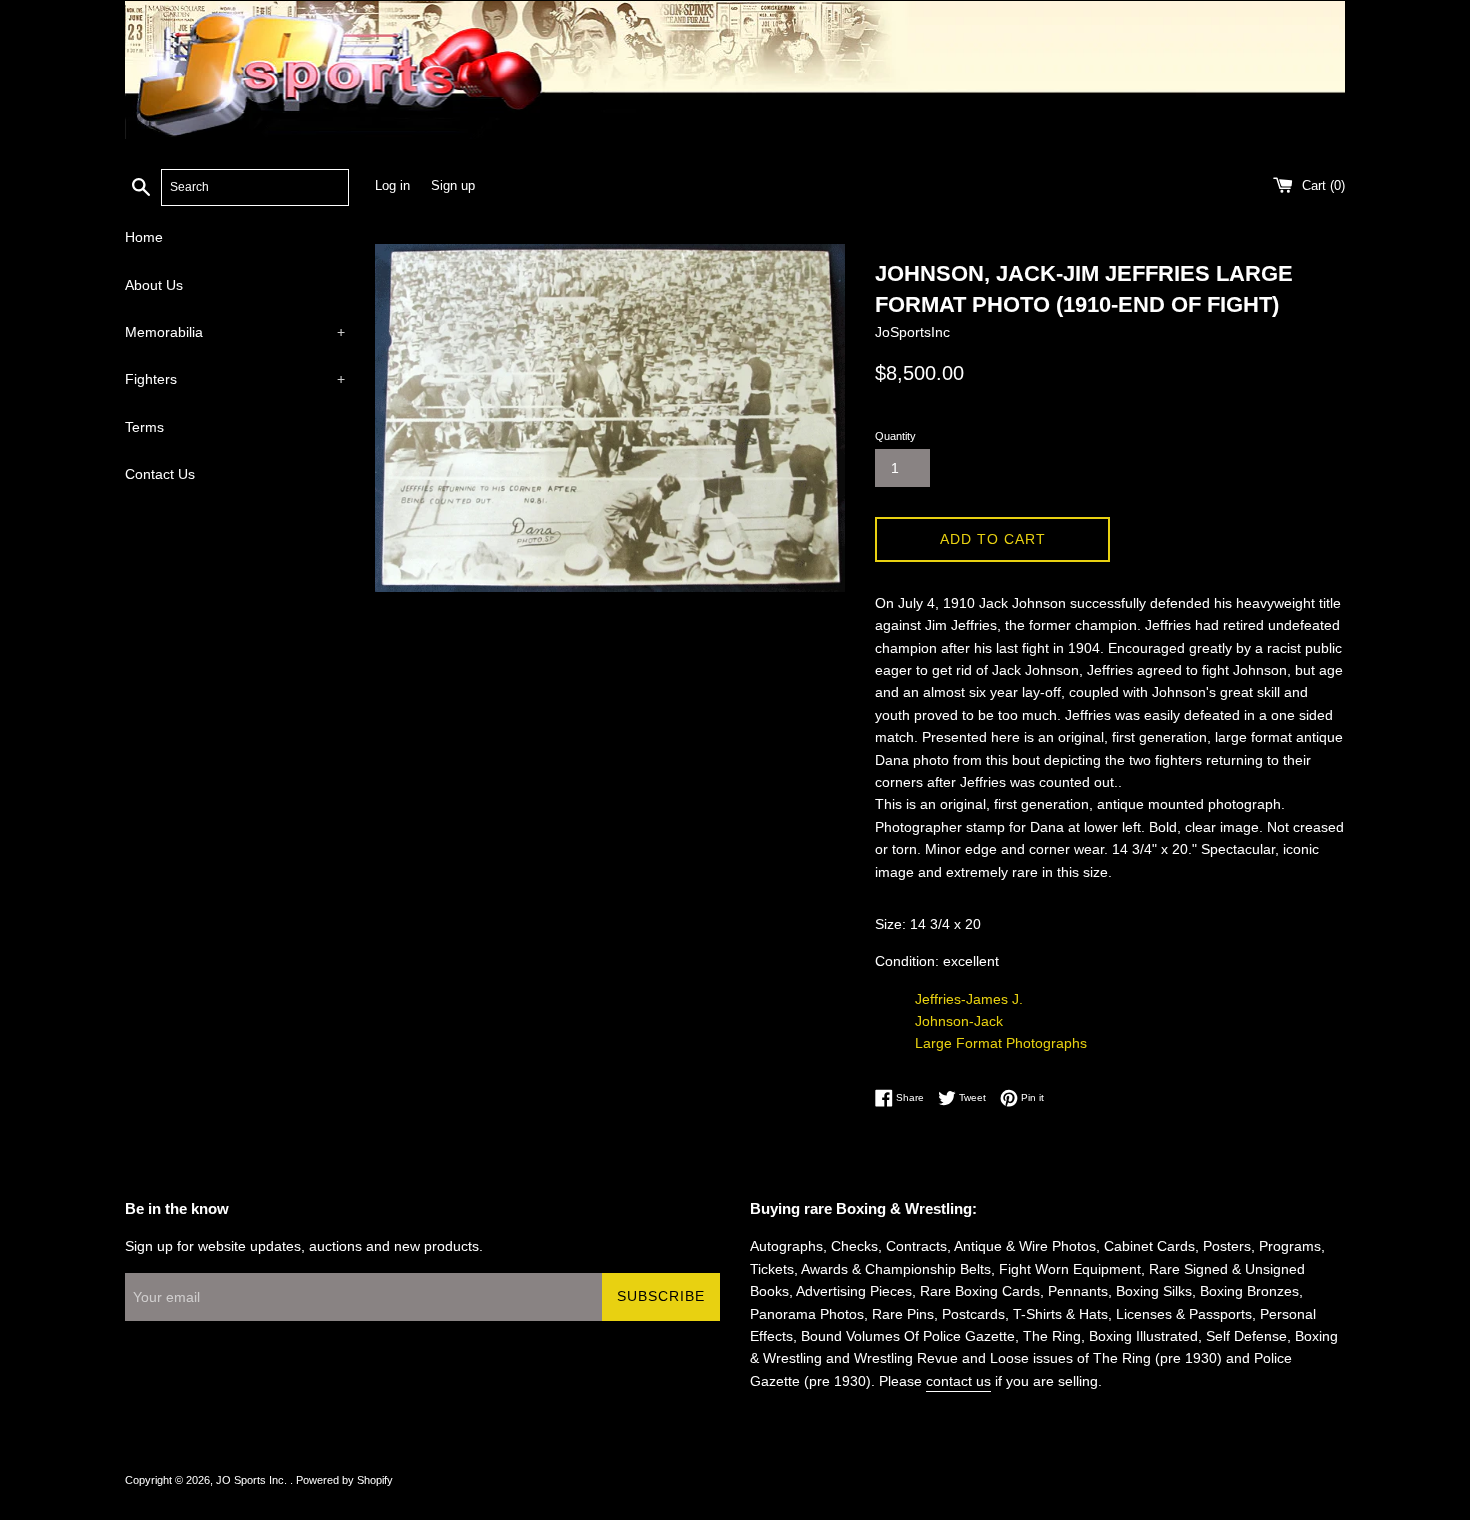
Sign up (453, 186)
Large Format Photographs (1001, 1043)
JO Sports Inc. (253, 1480)
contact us (958, 1381)
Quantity (895, 436)
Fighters (235, 379)
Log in (392, 186)
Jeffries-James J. (969, 999)
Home (144, 237)
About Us (154, 285)
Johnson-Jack (959, 1021)
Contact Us (160, 474)
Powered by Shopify (344, 1480)
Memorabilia (235, 332)
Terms (144, 427)
